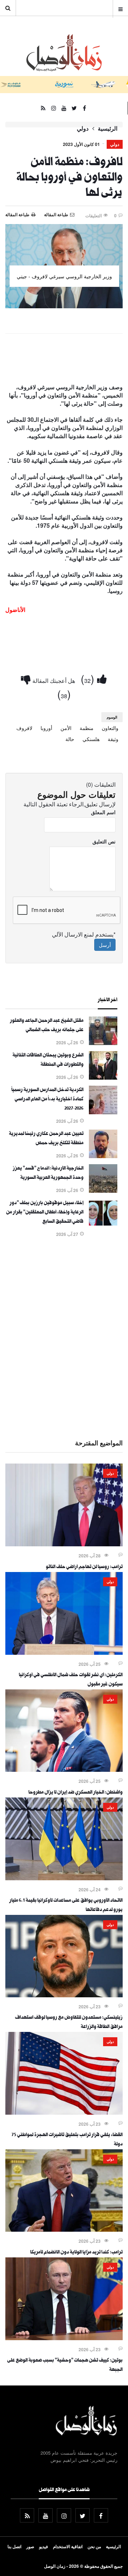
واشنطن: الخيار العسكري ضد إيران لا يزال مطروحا (76, 1793)
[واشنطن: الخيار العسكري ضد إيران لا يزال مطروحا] (64, 1770)
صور (30, 2546)
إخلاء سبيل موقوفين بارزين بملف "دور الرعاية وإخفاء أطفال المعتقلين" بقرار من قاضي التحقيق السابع (45, 1213)
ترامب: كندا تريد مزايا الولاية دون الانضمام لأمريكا (76, 2253)
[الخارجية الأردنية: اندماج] (103, 1191)
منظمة (87, 728)
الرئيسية (108, 128)
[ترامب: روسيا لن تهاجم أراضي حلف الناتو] (64, 1544)
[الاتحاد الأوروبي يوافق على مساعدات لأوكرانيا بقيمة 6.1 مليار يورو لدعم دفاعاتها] (64, 1878)
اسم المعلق (103, 812)
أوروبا (46, 728)
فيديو (44, 2546)
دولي (83, 128)
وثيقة (113, 739)
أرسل (105, 945)
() (89, 678)
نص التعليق (104, 841)
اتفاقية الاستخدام (68, 2546)
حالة (70, 739)
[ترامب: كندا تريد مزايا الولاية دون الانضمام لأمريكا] (64, 2230)
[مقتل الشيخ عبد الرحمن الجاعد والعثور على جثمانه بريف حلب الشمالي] (103, 1043)
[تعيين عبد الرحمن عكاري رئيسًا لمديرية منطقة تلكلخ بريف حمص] (103, 1156)
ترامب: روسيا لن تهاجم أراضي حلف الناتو (84, 1567)
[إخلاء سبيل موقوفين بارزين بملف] (103, 1225)
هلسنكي (91, 739)
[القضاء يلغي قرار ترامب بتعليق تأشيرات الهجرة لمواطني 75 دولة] (64, 2113)
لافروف (24, 728)
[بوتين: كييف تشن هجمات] (64, 2338)
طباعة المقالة (17, 214)
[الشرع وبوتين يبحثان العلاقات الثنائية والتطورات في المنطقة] (103, 1077)
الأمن (66, 728)
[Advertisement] (64, 1337)
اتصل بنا (14, 2546)
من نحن (94, 2546)
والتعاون (110, 728)
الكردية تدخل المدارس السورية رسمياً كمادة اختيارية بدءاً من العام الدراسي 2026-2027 (47, 1100)
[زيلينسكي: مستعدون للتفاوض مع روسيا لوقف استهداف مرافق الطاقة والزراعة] (64, 1995)
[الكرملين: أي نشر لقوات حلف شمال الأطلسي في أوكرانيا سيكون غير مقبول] (64, 1653)
